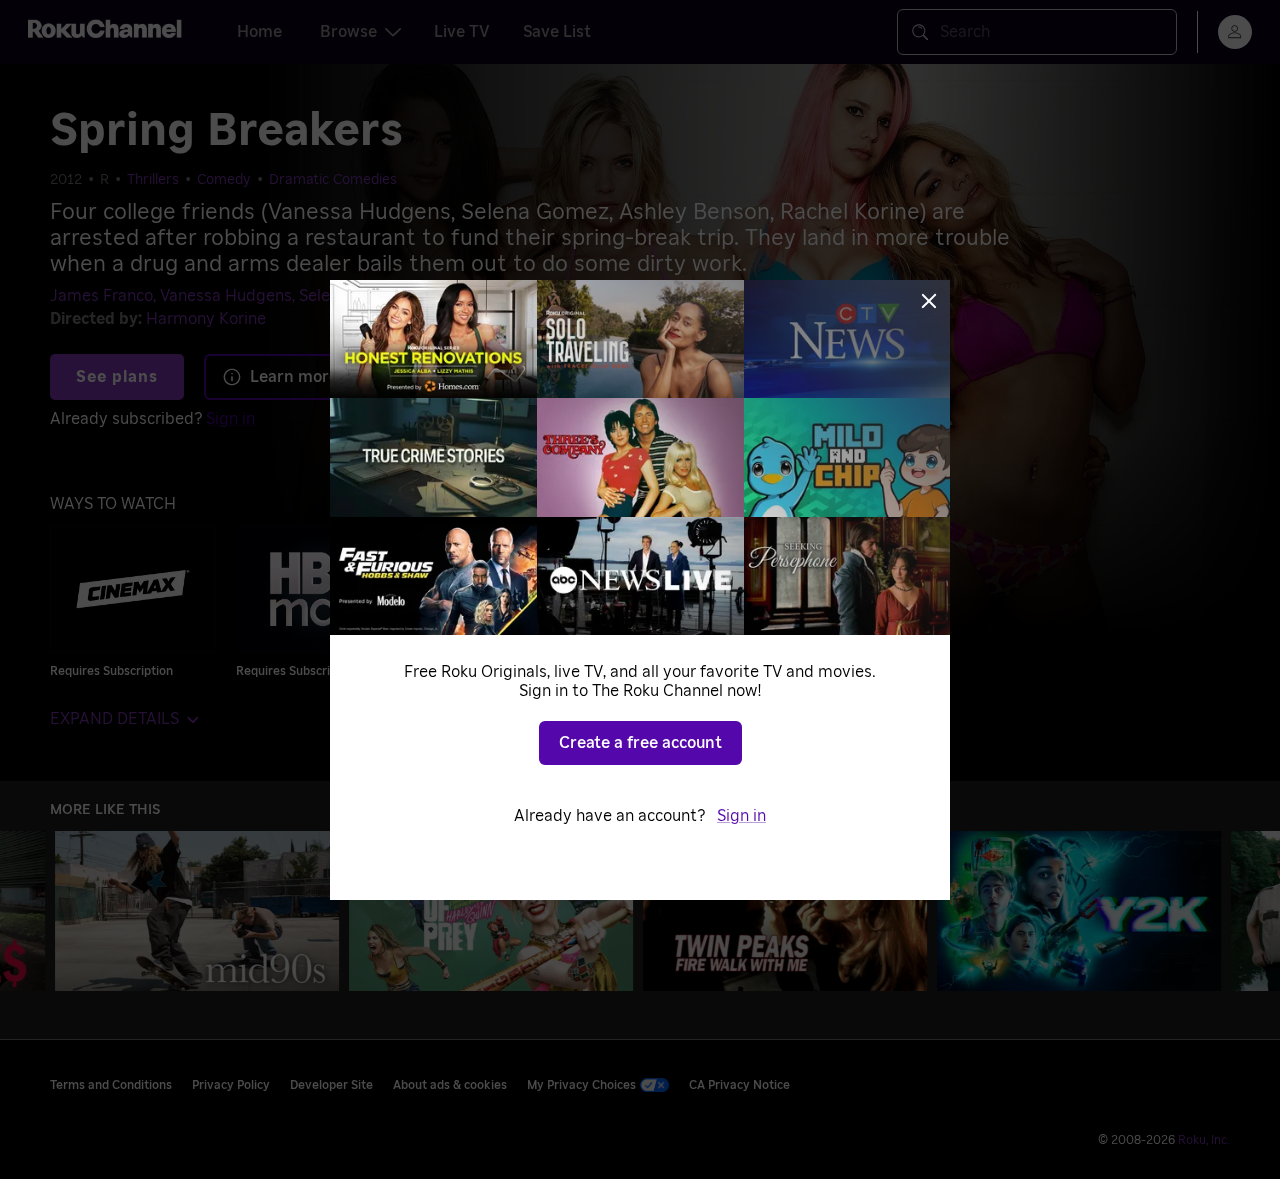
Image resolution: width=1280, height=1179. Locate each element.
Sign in (741, 816)
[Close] (929, 301)
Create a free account (640, 743)
